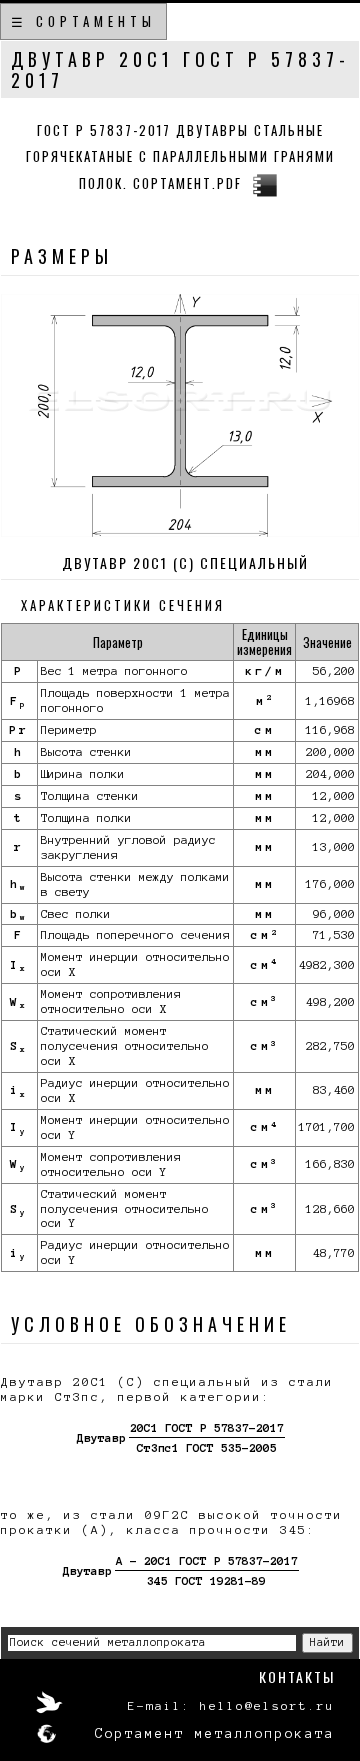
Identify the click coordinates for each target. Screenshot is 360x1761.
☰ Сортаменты (83, 21)
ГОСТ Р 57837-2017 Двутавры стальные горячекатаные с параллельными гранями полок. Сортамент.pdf (180, 156)
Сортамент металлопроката (215, 1734)
